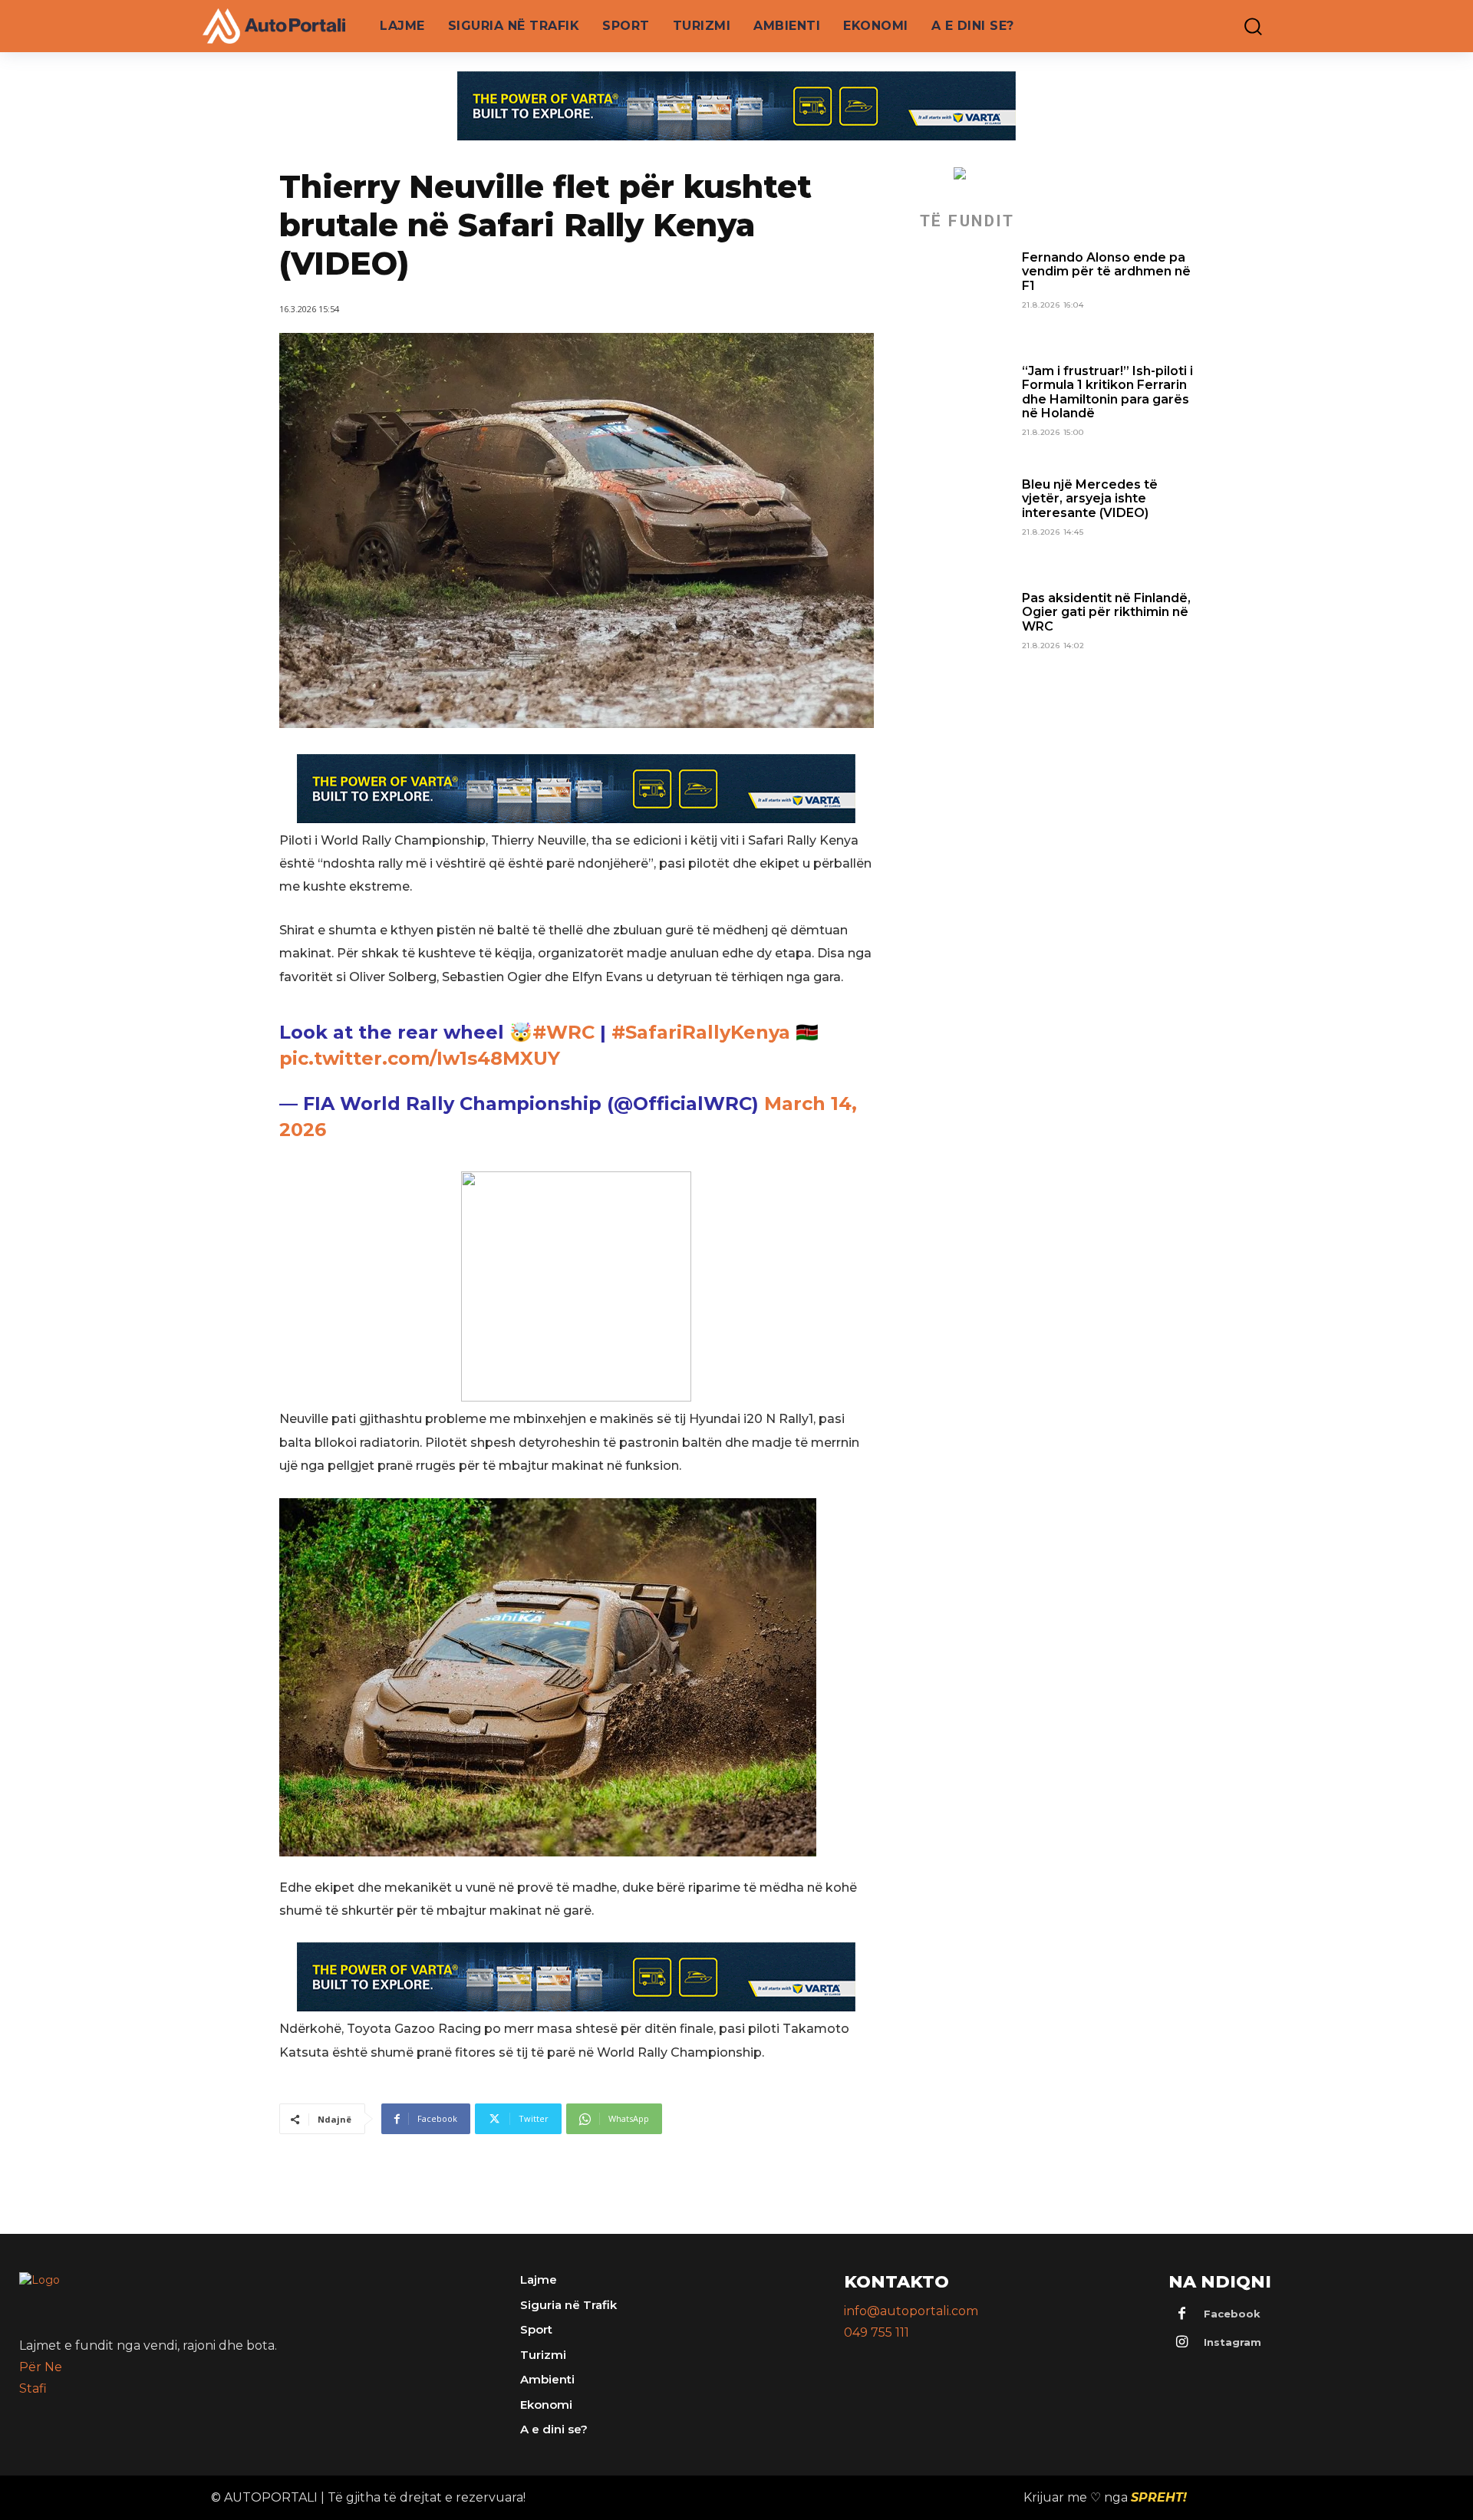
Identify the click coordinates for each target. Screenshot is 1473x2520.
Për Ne (41, 2367)
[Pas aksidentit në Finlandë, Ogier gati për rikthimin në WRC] (965, 637)
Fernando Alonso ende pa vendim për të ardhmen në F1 (1106, 272)
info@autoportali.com (911, 2311)
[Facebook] (1182, 2314)
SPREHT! (1159, 2497)
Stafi (33, 2388)
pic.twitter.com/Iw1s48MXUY (420, 1058)
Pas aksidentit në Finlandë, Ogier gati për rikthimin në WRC (1106, 612)
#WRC (563, 1032)
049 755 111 (877, 2332)
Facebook (1232, 2314)
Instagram (1232, 2342)
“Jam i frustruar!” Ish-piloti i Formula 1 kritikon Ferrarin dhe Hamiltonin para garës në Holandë (1107, 392)
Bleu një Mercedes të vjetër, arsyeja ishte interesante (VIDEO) (1090, 499)
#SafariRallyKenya (701, 1032)
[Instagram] (1182, 2343)
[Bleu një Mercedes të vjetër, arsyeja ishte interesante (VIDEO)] (965, 523)
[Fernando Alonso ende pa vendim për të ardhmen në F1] (965, 296)
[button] (1242, 26)
